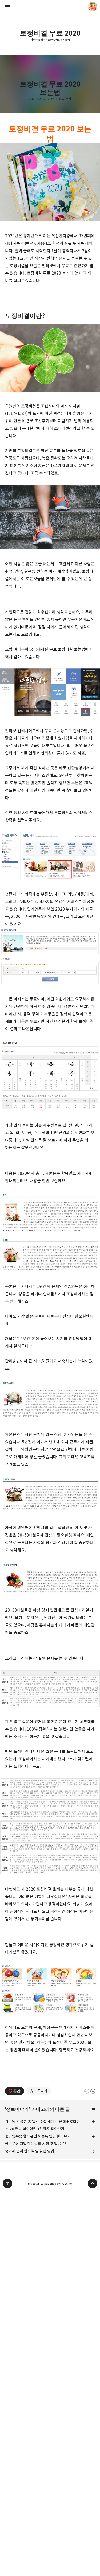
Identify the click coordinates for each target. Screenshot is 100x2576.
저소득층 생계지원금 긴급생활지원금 (50, 40)
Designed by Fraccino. (58, 2184)
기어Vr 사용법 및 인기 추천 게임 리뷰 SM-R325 (42, 2121)
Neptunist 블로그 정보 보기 (93, 7)
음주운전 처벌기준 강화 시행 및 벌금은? (36, 2144)
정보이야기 (65, 99)
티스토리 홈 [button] (7, 2183)
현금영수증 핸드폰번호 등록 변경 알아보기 (38, 2136)
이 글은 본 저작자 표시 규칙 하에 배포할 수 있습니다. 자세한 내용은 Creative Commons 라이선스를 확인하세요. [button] (90, 2091)
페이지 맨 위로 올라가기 (93, 2183)
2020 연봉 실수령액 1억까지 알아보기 (35, 2129)
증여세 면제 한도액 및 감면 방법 (30, 2151)
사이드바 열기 (7, 7)
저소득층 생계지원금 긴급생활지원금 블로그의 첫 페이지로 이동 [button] (50, 7)
